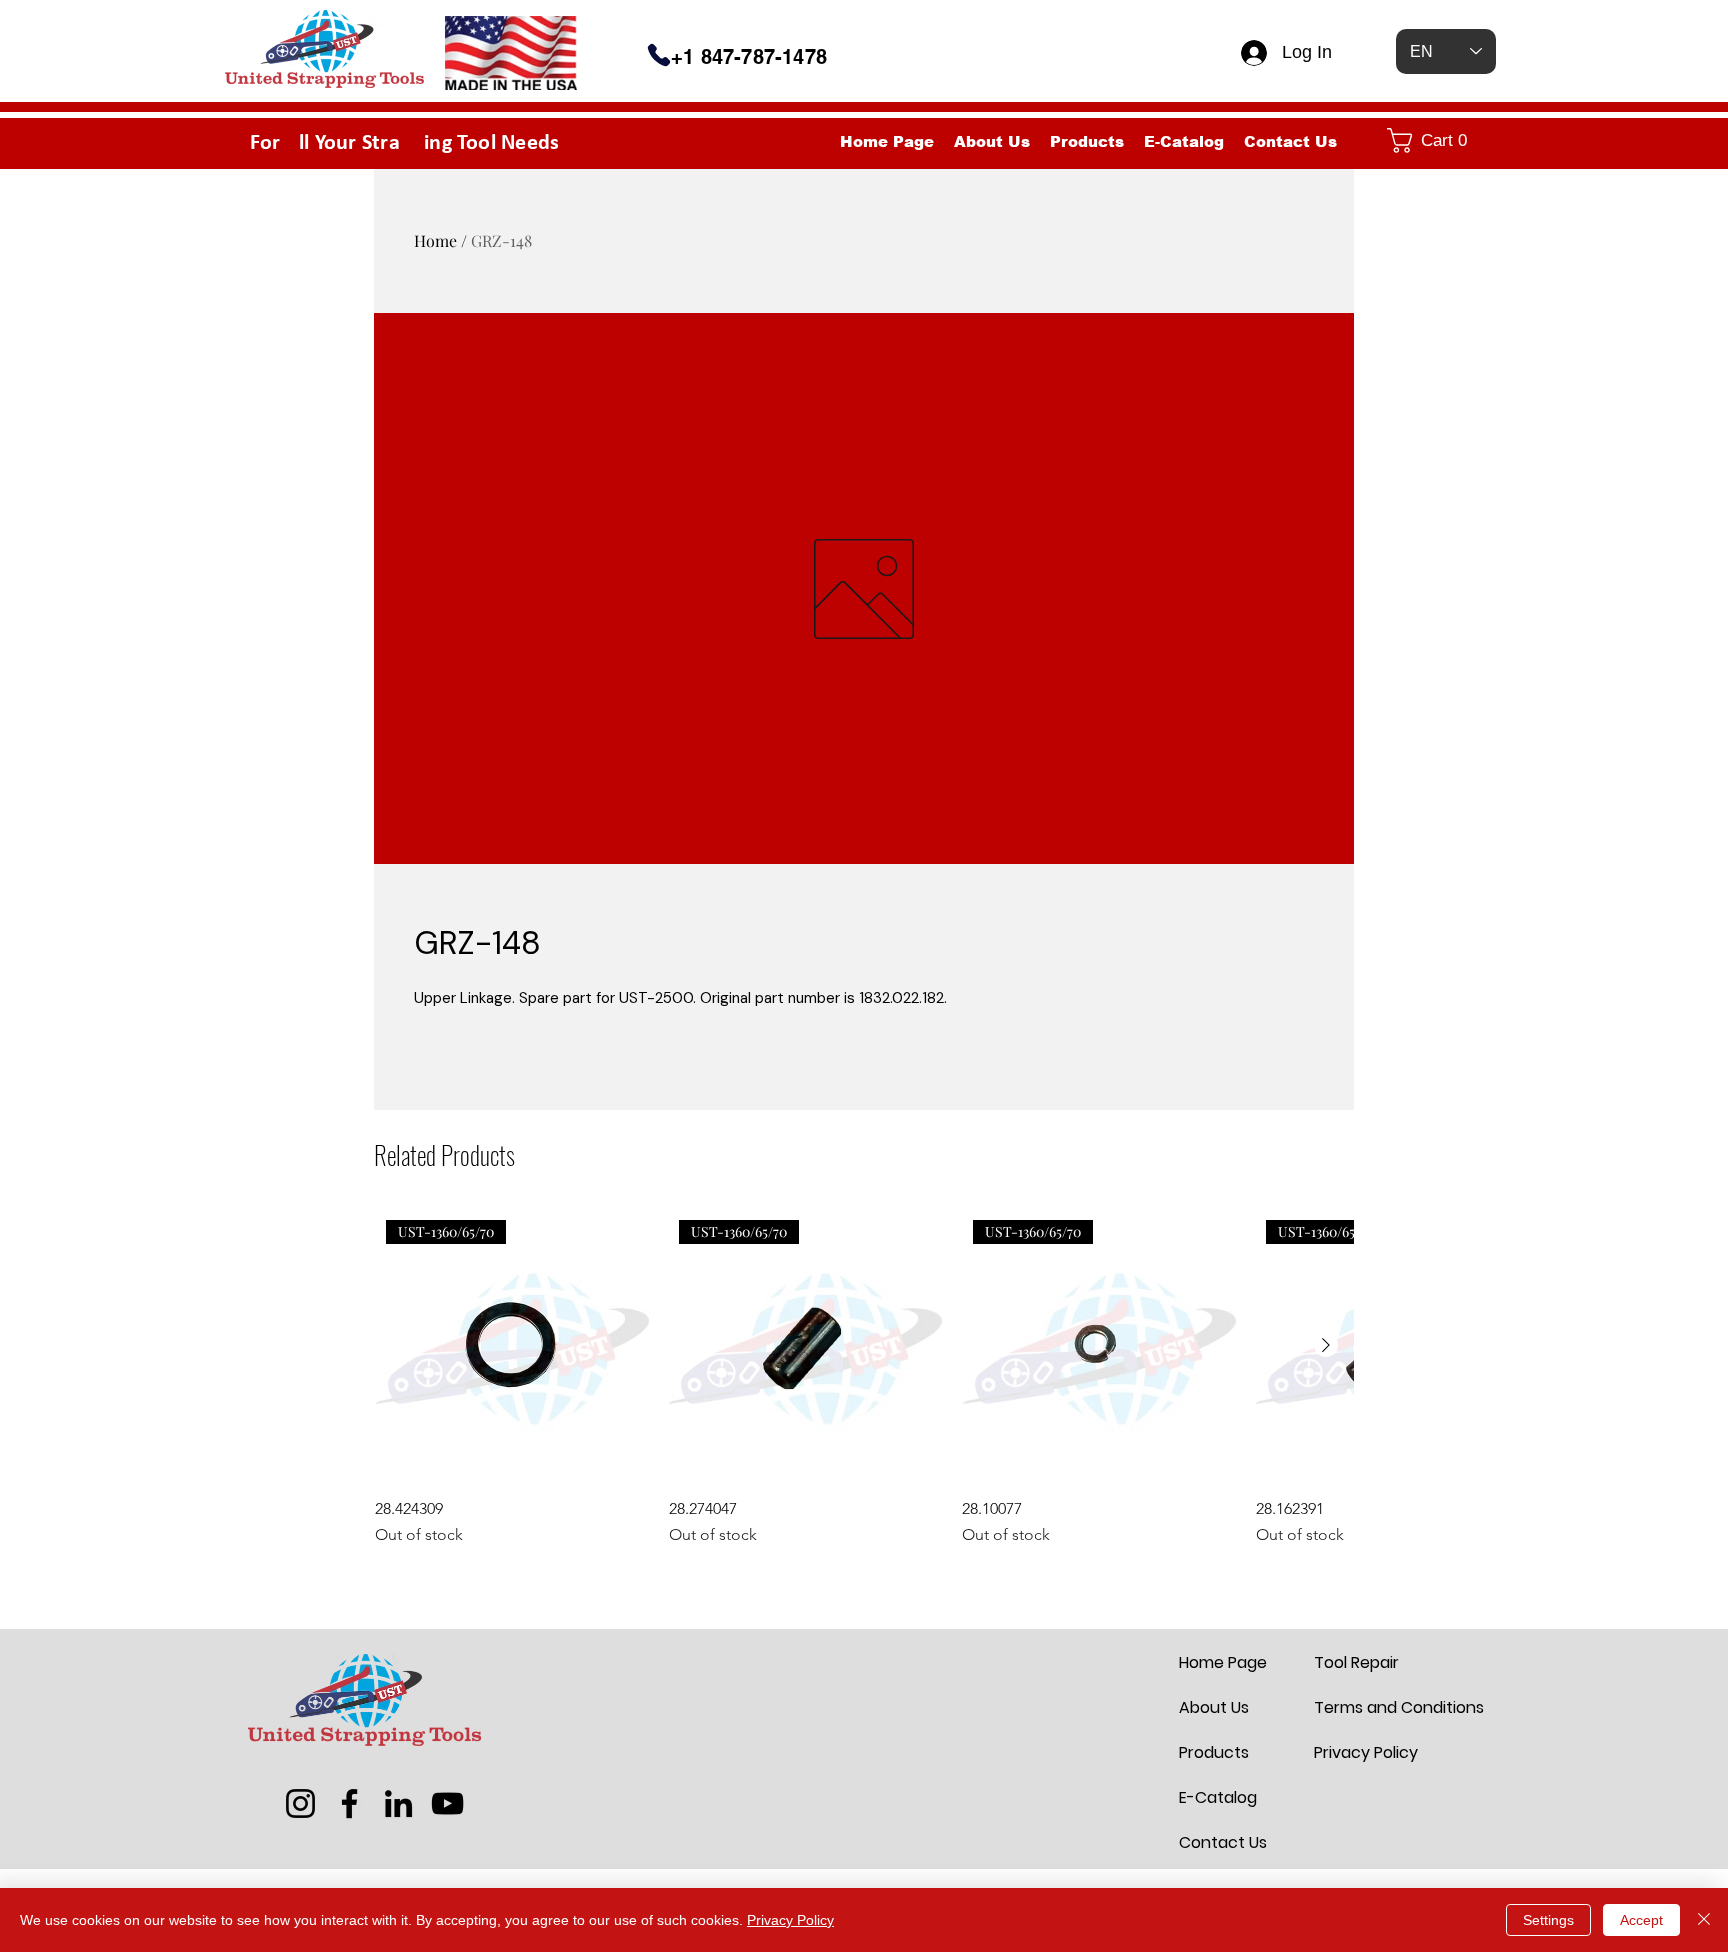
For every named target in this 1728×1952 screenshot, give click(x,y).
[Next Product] (1326, 1345)
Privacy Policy (1362, 1752)
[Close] (1704, 1920)
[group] (864, 1378)
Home (435, 240)
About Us (1214, 1707)
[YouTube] (447, 1803)
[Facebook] (349, 1803)
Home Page (1223, 1662)
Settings (1548, 1920)
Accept (1641, 1920)
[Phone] (659, 55)
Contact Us (1223, 1842)
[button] (1437, 140)
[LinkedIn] (398, 1803)
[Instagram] (300, 1803)
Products (1214, 1752)
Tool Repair (1356, 1662)
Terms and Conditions (1362, 1707)
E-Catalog (1218, 1797)
